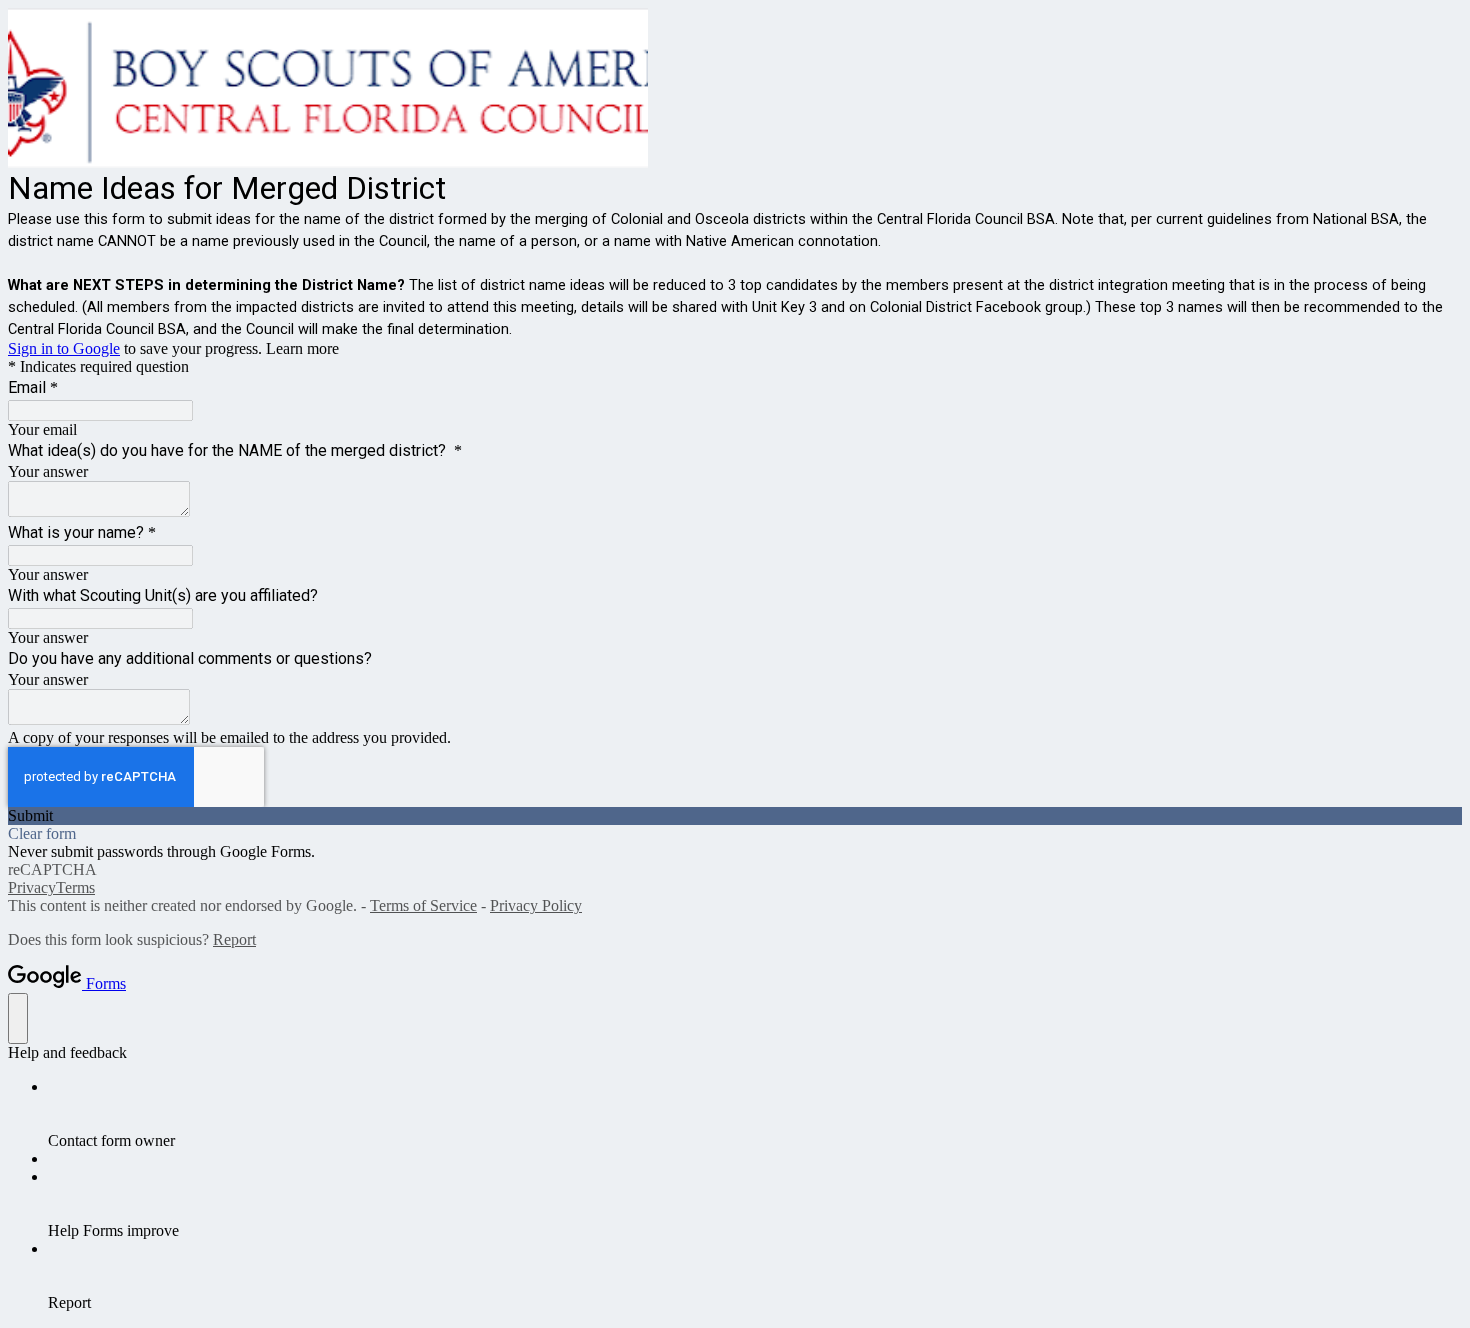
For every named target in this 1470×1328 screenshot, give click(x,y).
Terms (75, 887)
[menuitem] (755, 1114)
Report (234, 939)
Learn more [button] (302, 348)
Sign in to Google (64, 348)
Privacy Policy (536, 905)
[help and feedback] (18, 1018)
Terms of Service (423, 905)
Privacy (32, 887)
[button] (735, 816)
